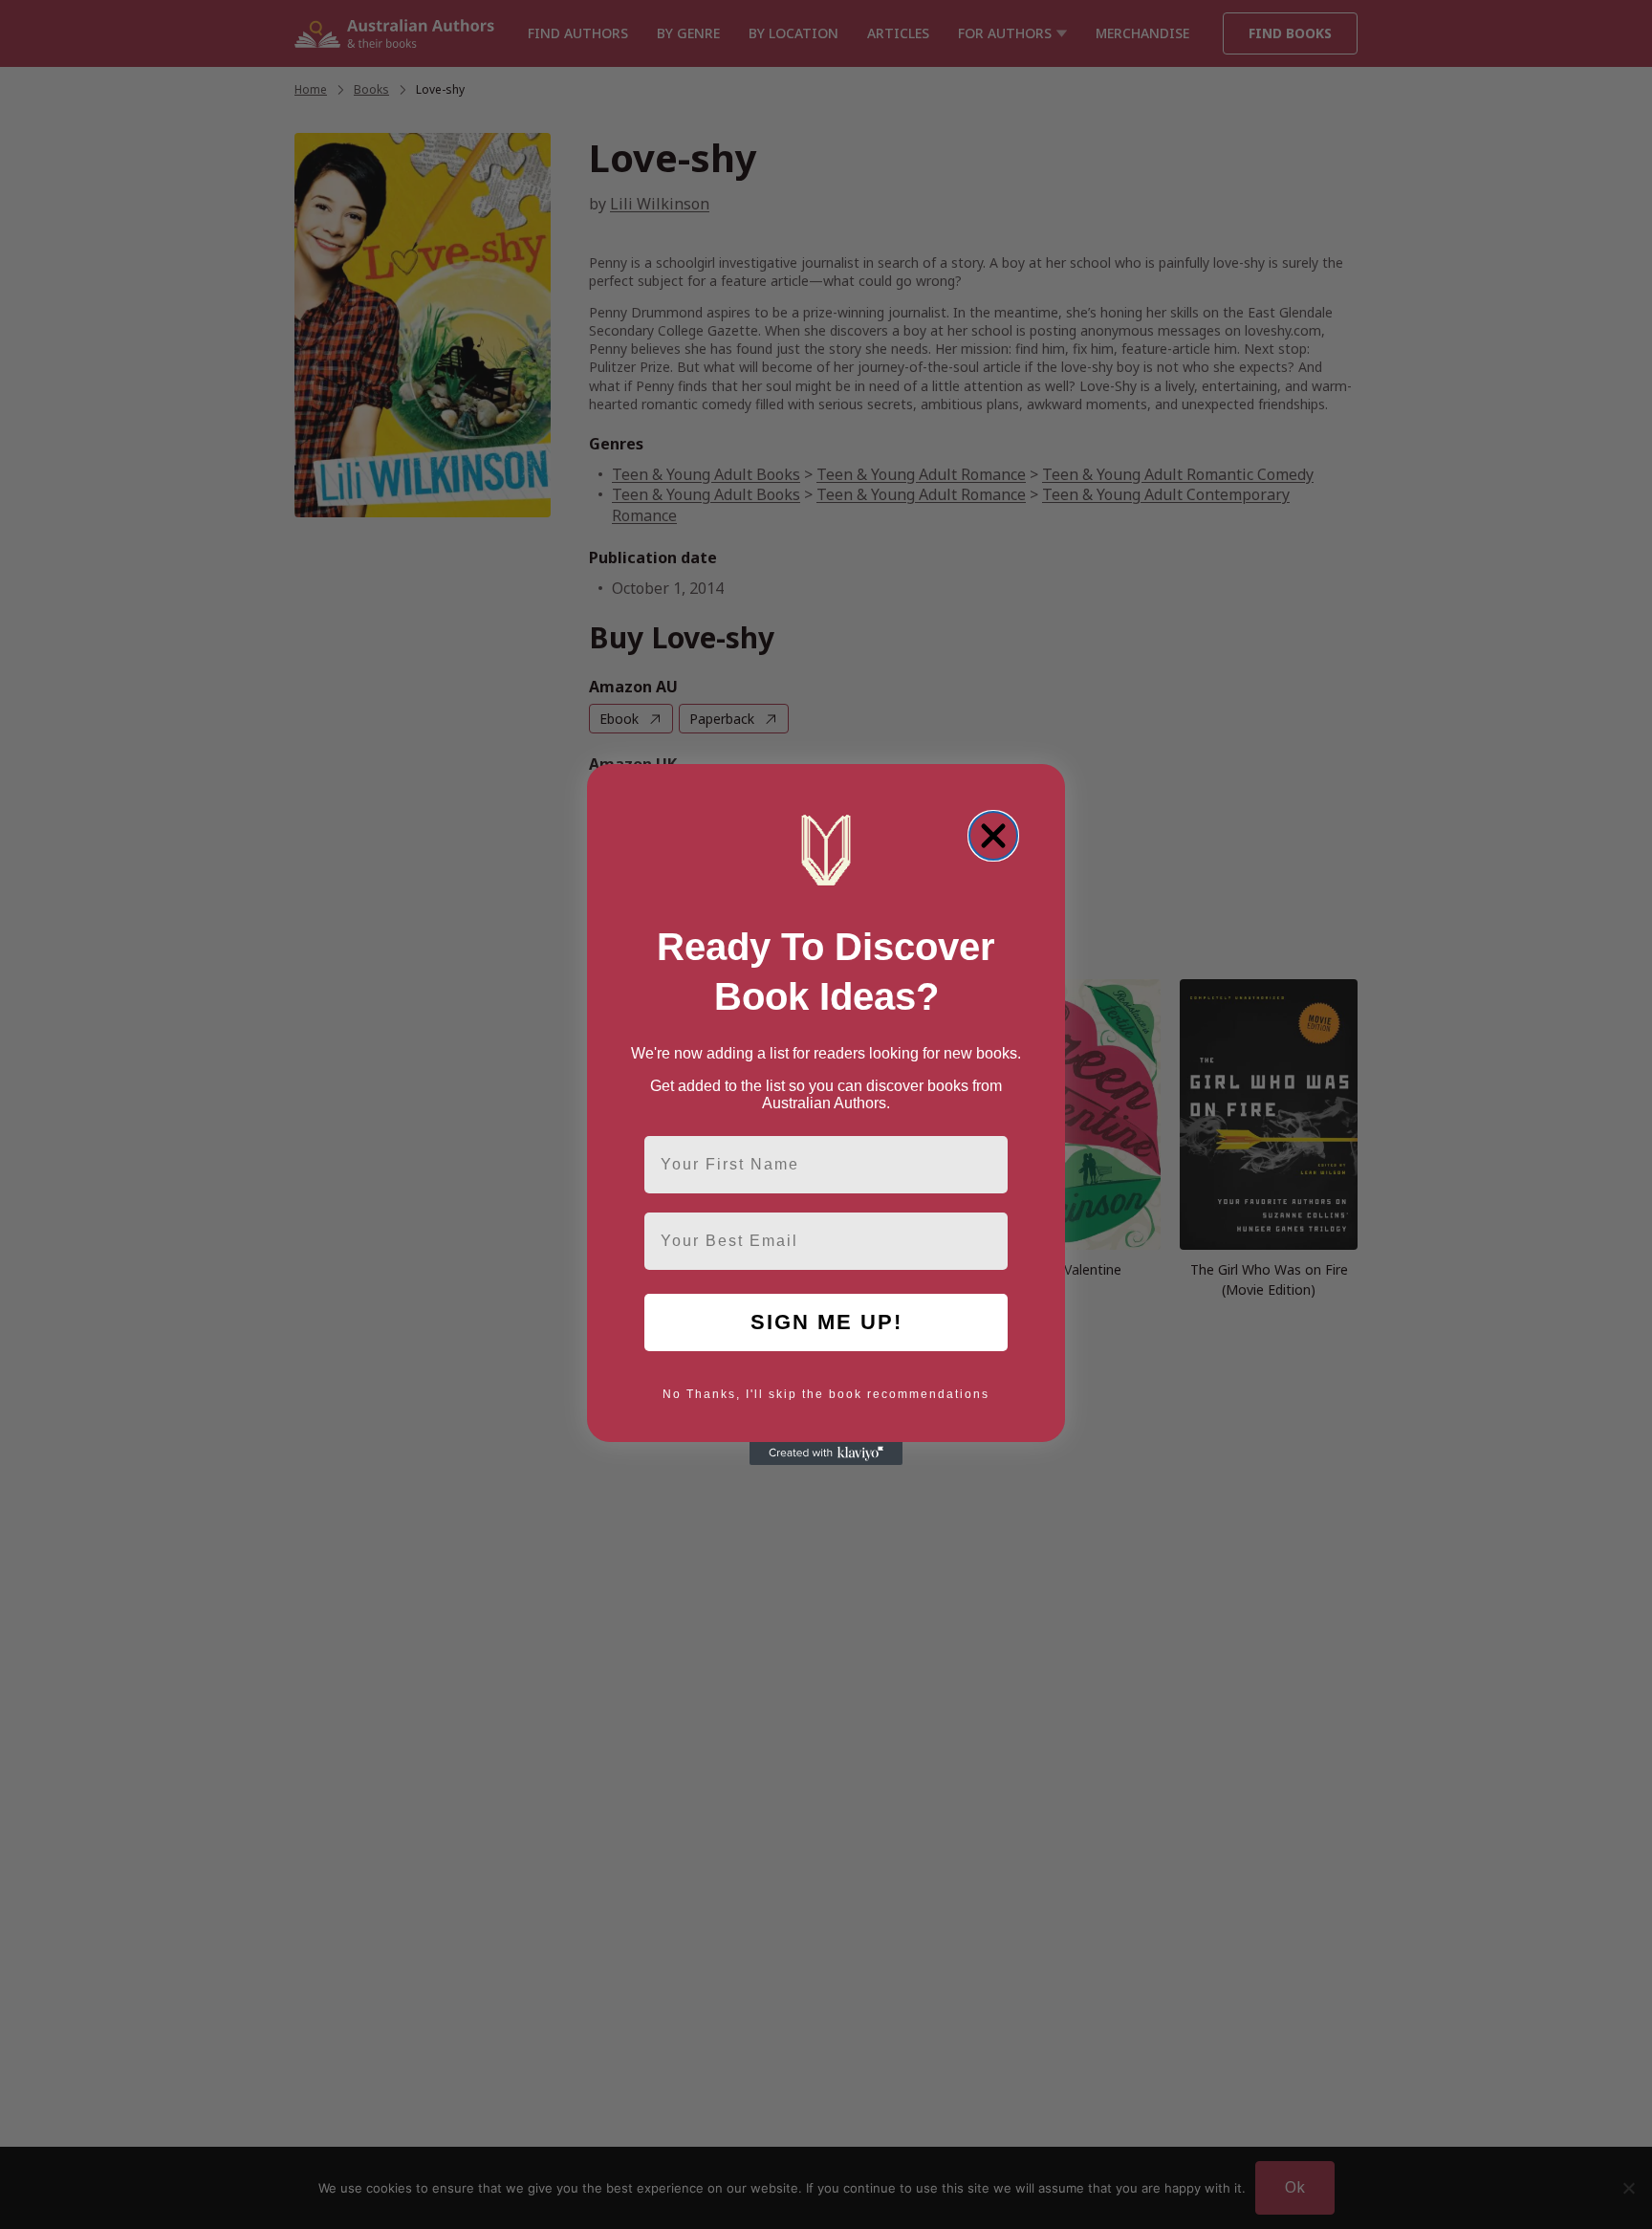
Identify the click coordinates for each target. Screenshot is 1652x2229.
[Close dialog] (993, 836)
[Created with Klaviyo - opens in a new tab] (826, 1453)
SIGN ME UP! (826, 1322)
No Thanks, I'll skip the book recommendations (826, 1394)
